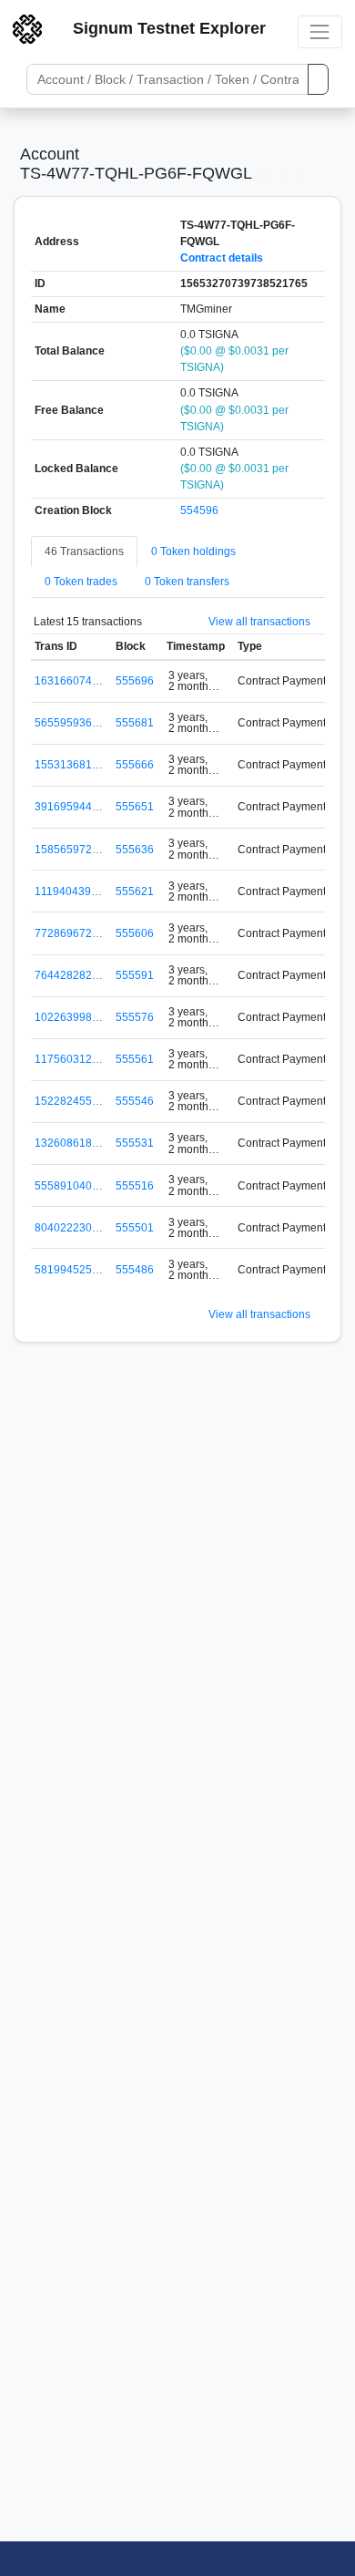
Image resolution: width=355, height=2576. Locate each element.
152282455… (69, 1101)
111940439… (68, 891)
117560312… (69, 1059)
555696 (135, 681)
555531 (135, 1143)
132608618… (69, 1143)
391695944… (69, 807)
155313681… (69, 765)
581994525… (69, 1270)
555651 (135, 807)
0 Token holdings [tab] (193, 551)
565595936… (69, 723)
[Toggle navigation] (320, 31)
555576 (135, 1017)
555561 (135, 1059)
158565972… (69, 850)
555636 (135, 850)
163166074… (69, 681)
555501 (135, 1228)
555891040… (69, 1186)
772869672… (69, 933)
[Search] (318, 79)
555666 (135, 765)
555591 (135, 975)
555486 (135, 1270)
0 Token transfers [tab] (187, 582)
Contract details (222, 258)
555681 (135, 723)
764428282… (69, 975)
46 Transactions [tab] (84, 551)
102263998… (69, 1017)
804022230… (69, 1228)
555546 (135, 1101)
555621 (135, 891)
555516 (135, 1186)
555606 (135, 933)
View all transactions (259, 622)
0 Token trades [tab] (81, 582)
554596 (199, 510)
